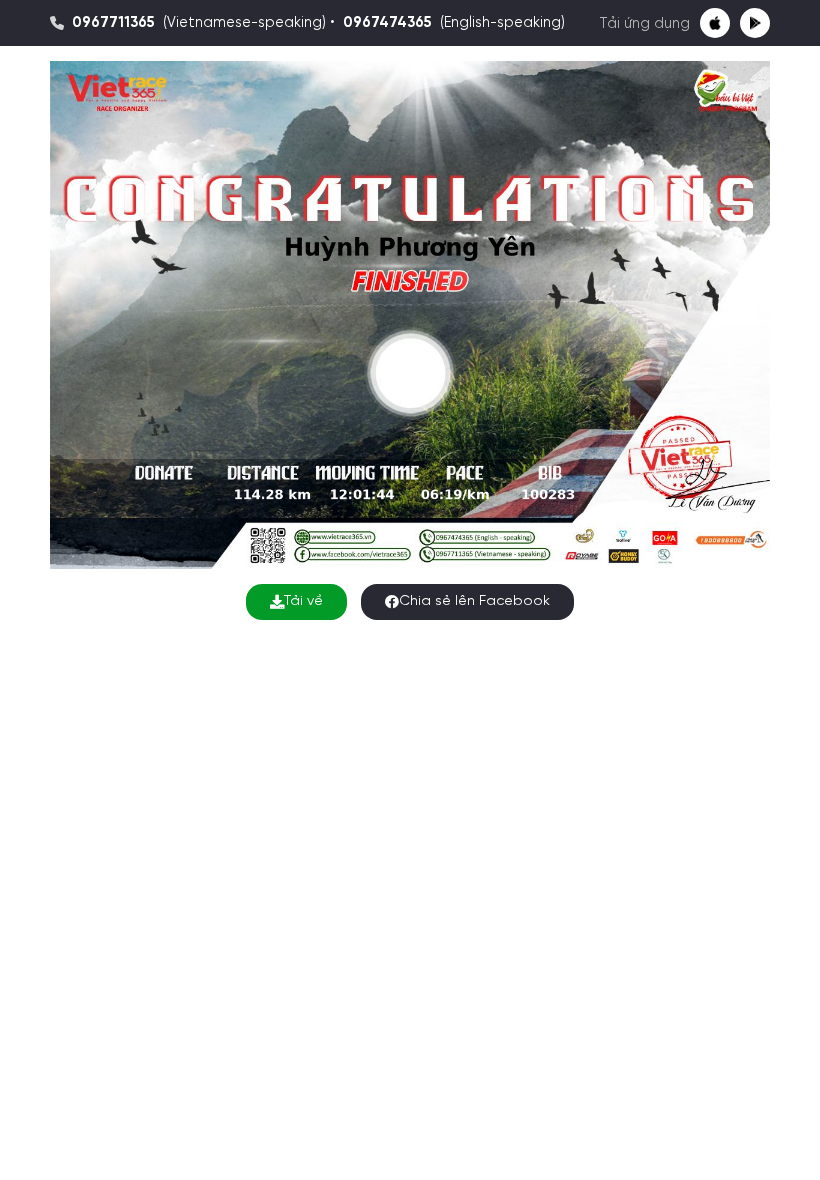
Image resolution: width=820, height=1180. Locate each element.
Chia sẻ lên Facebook (474, 601)
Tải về (303, 601)
